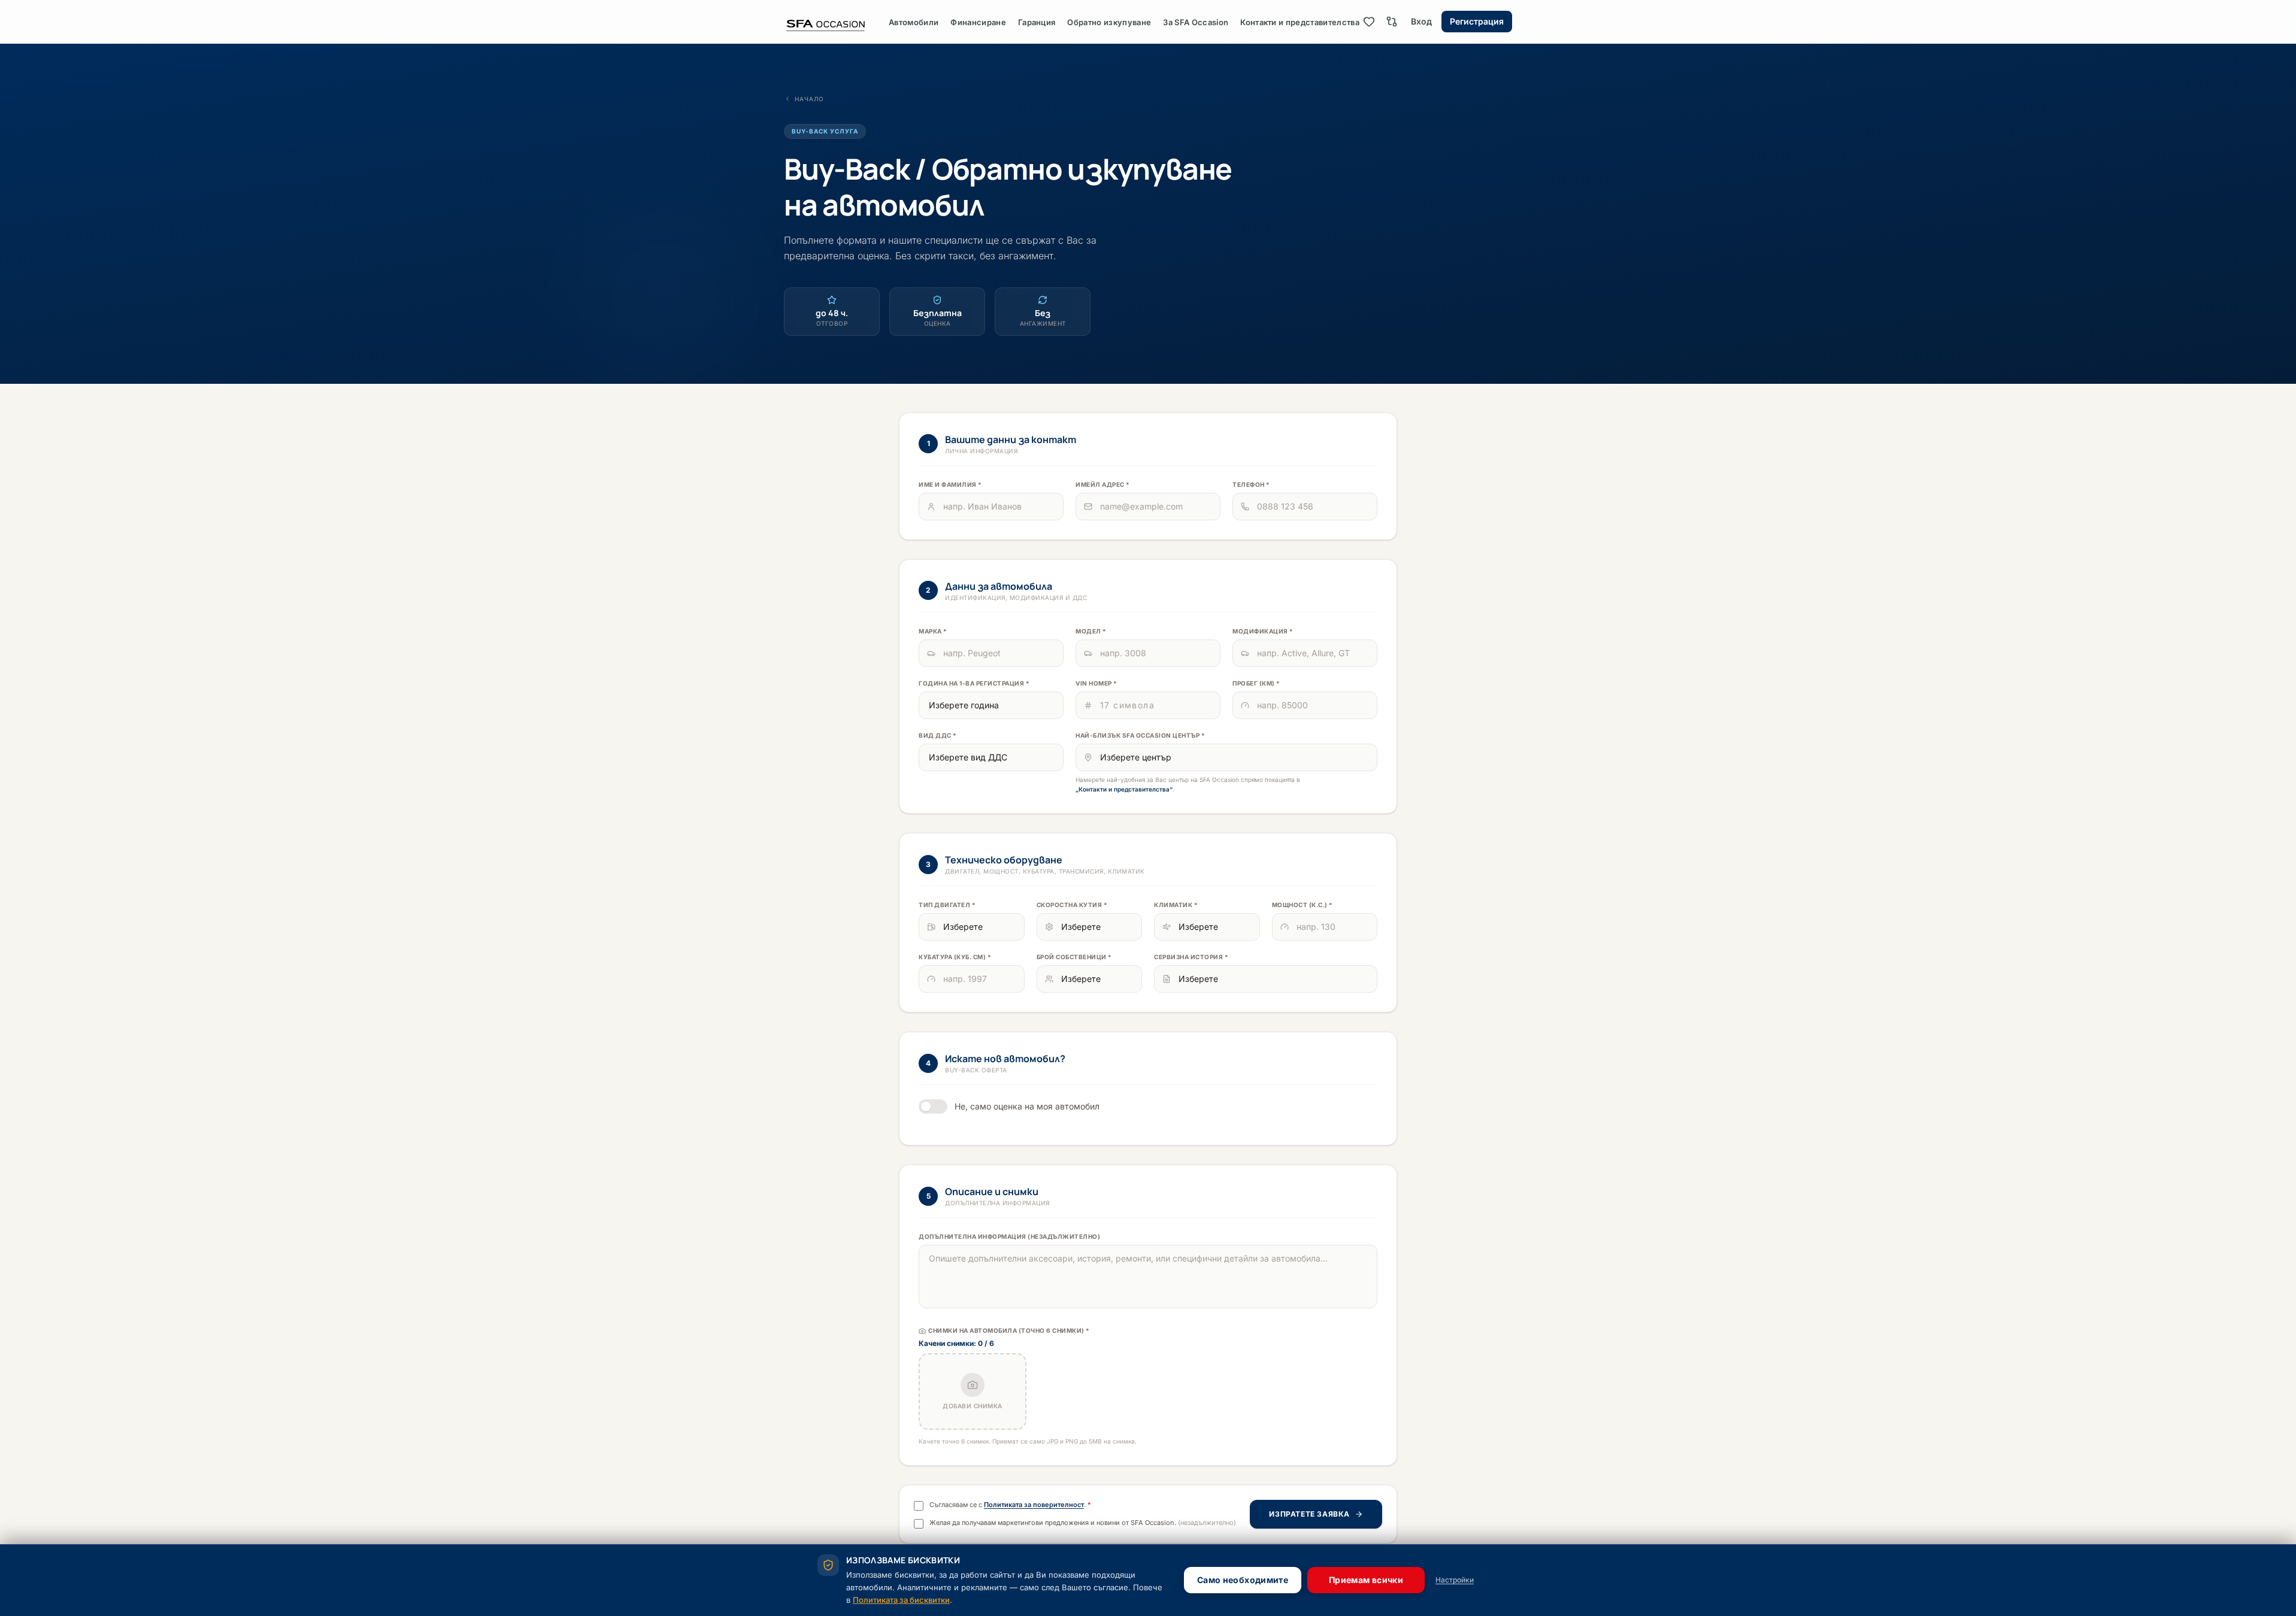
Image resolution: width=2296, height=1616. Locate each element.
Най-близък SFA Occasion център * (1140, 735)
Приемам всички (1366, 1580)
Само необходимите (1243, 1580)
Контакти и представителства (1300, 22)
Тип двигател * (947, 905)
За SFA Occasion (1196, 22)
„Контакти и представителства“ (1124, 789)
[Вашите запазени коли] (1369, 22)
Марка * (933, 631)
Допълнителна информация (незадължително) (1009, 1236)
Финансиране (978, 22)
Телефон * (1251, 484)
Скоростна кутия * (1072, 905)
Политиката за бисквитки (901, 1600)
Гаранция (1037, 22)
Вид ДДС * (938, 735)
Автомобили (914, 22)
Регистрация (1477, 21)
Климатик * (1176, 905)
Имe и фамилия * (950, 484)
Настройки (1455, 1580)
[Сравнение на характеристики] (1392, 22)
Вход (1421, 21)
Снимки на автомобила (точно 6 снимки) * (1009, 1330)
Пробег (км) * (1256, 683)
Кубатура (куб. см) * (955, 957)
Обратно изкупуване (1109, 22)
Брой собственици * (1074, 957)
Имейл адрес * (1103, 484)
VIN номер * (1096, 683)
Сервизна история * (1191, 957)
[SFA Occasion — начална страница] (836, 22)
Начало (809, 99)
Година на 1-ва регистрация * (974, 683)
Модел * (1091, 631)
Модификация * (1263, 631)
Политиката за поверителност (1034, 1505)
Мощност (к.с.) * (1303, 905)
